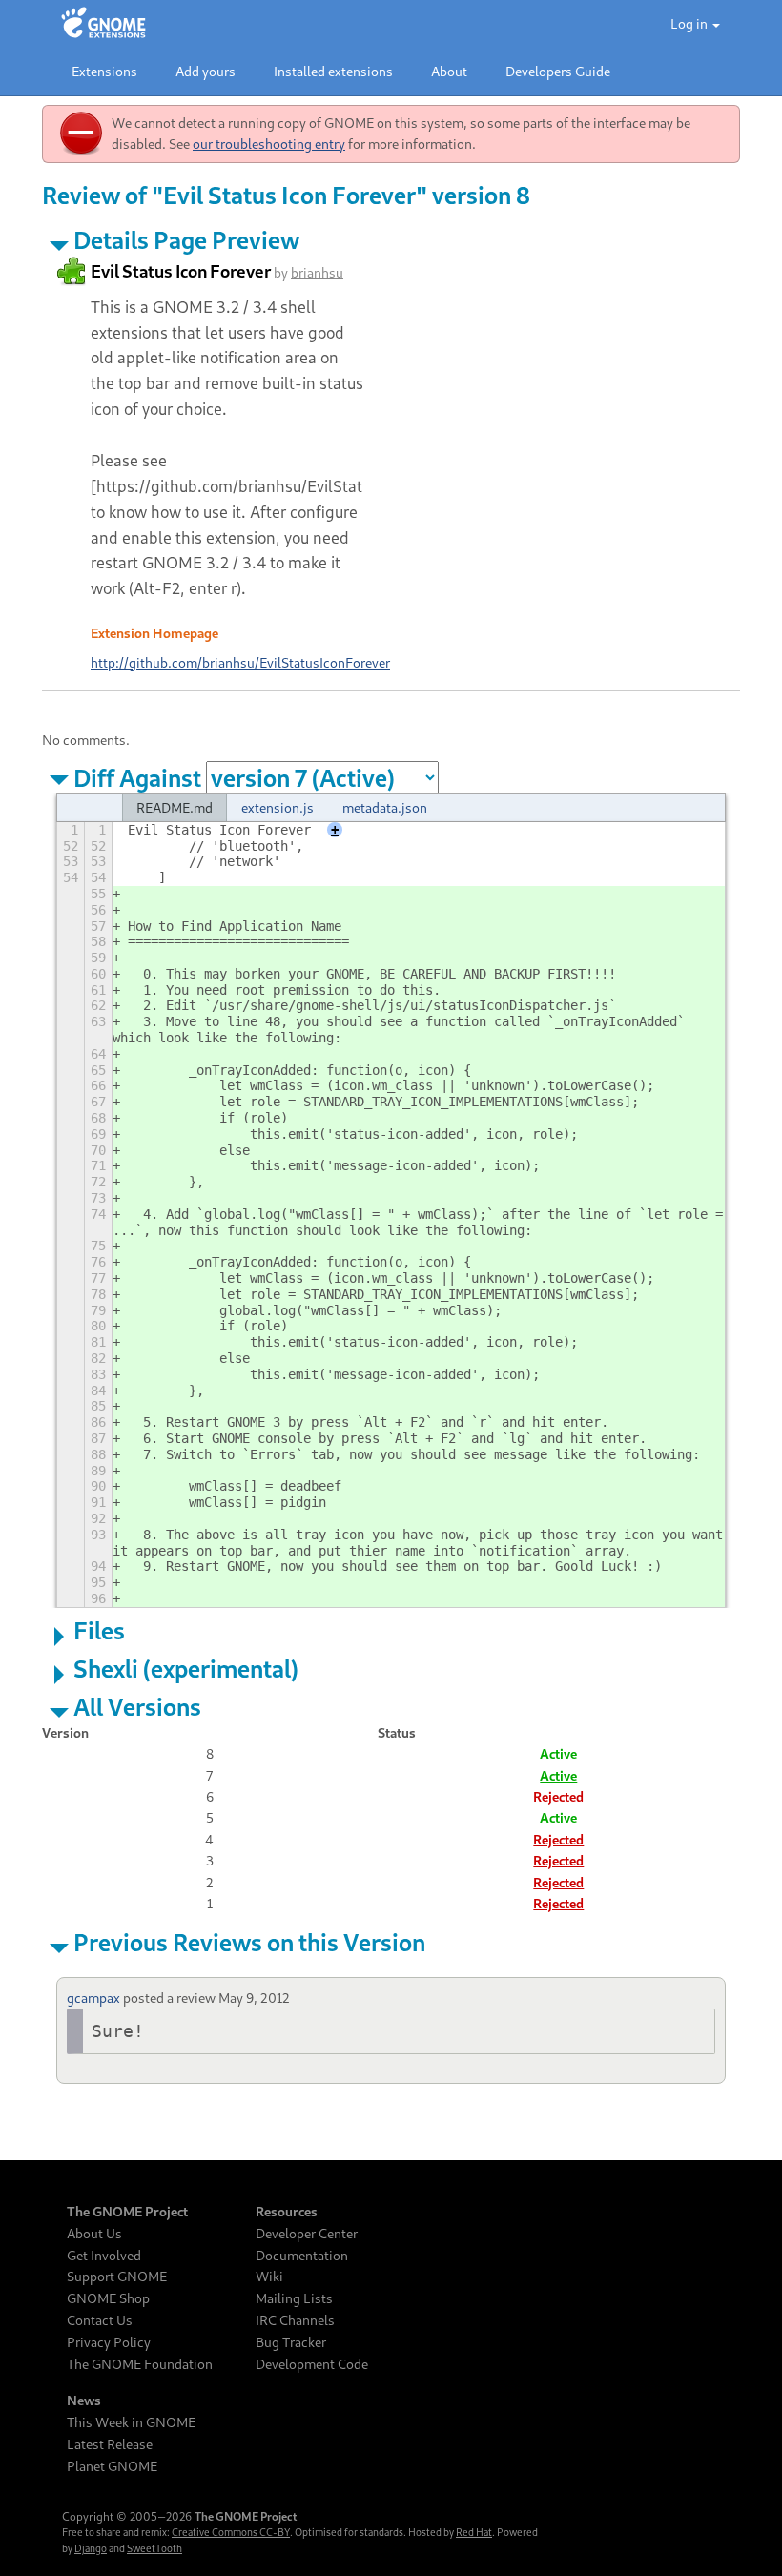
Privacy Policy (109, 2342)
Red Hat (474, 2532)
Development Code (312, 2364)
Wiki (269, 2277)
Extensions (104, 71)
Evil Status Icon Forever (181, 271)
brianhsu (317, 272)
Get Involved (104, 2256)
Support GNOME (117, 2277)
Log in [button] (690, 23)
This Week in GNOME (131, 2422)
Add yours (206, 71)
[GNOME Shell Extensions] (103, 24)
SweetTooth (154, 2548)
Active (558, 1775)
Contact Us (100, 2320)
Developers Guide (558, 71)
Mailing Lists (294, 2298)
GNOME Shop (108, 2298)
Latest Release (110, 2444)
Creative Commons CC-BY (231, 2532)
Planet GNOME (112, 2466)
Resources (287, 2212)
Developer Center (307, 2234)
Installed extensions (333, 71)
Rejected (558, 1796)
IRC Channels (295, 2320)
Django (91, 2548)
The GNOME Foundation (140, 2364)
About (449, 71)
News (84, 2401)
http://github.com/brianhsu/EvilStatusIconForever (240, 662)
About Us (94, 2234)
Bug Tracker (291, 2342)
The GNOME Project (127, 2212)
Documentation (302, 2256)
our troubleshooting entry (269, 144)
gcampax (93, 1998)
